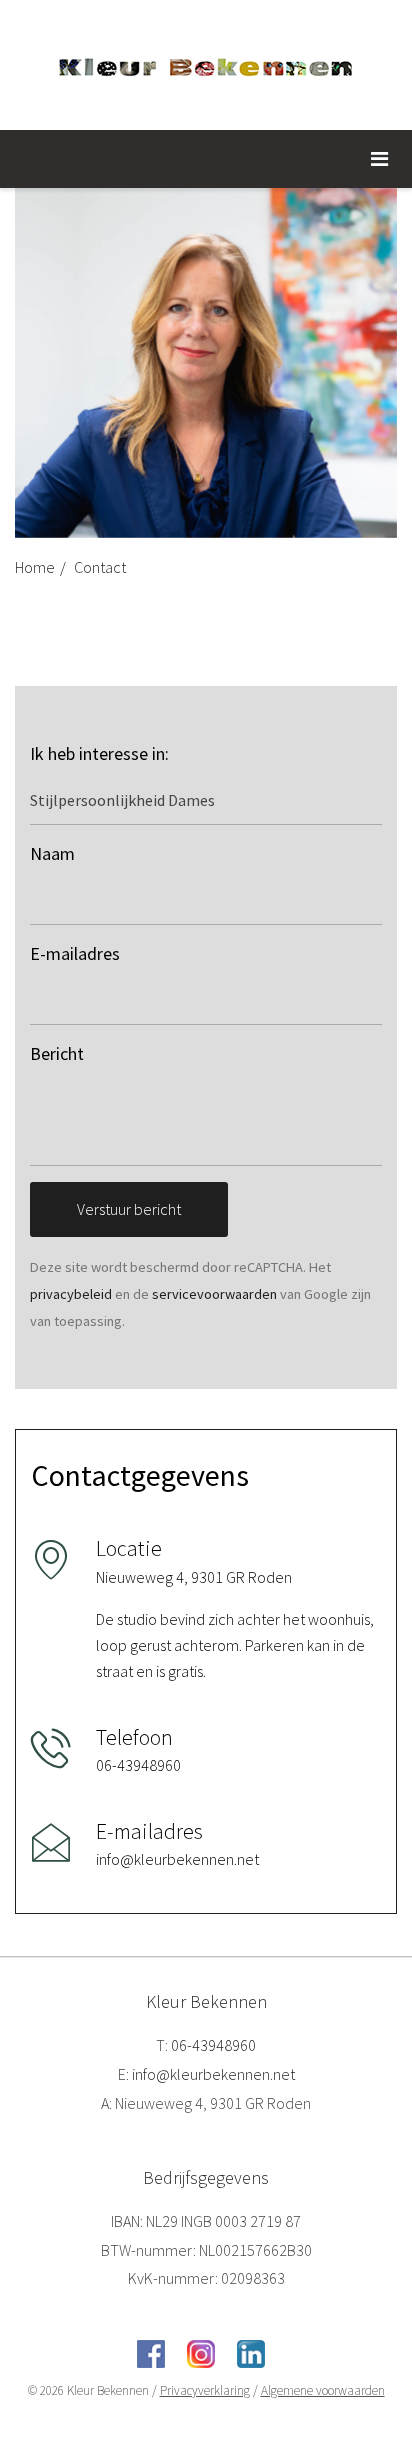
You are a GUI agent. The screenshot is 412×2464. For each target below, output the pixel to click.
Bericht (57, 1053)
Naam (52, 853)
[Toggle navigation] (379, 159)
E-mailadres (75, 953)
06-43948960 (213, 2045)
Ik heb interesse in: (99, 753)
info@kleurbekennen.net (213, 2074)
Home (35, 567)
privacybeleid (71, 1294)
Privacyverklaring (205, 2390)
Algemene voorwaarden (323, 2390)
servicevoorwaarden (214, 1294)
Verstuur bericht (129, 1209)
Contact (100, 567)
